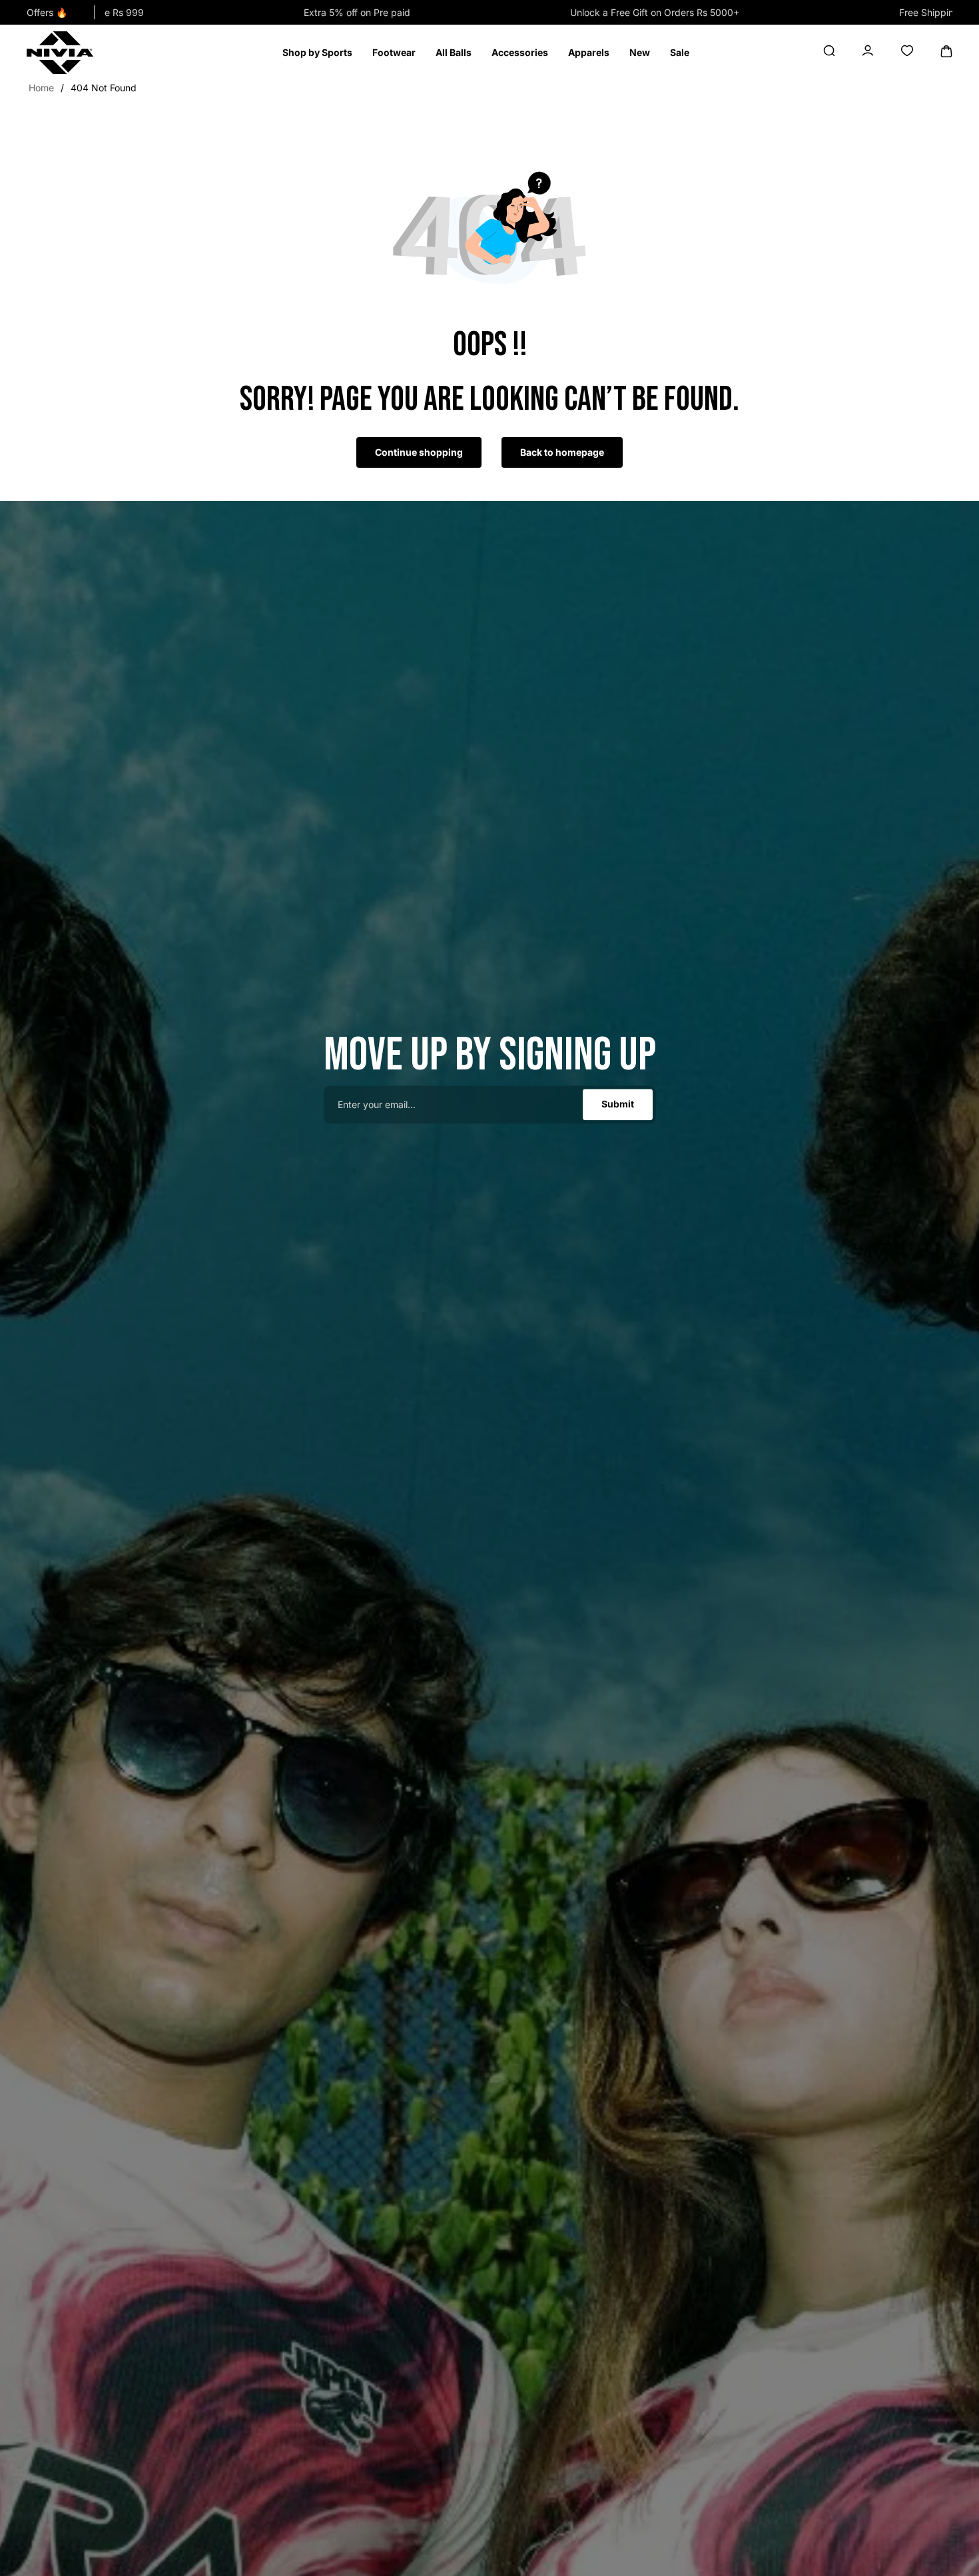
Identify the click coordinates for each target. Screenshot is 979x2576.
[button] (317, 53)
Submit (618, 1104)
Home (41, 88)
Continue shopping (419, 452)
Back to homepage (562, 452)
